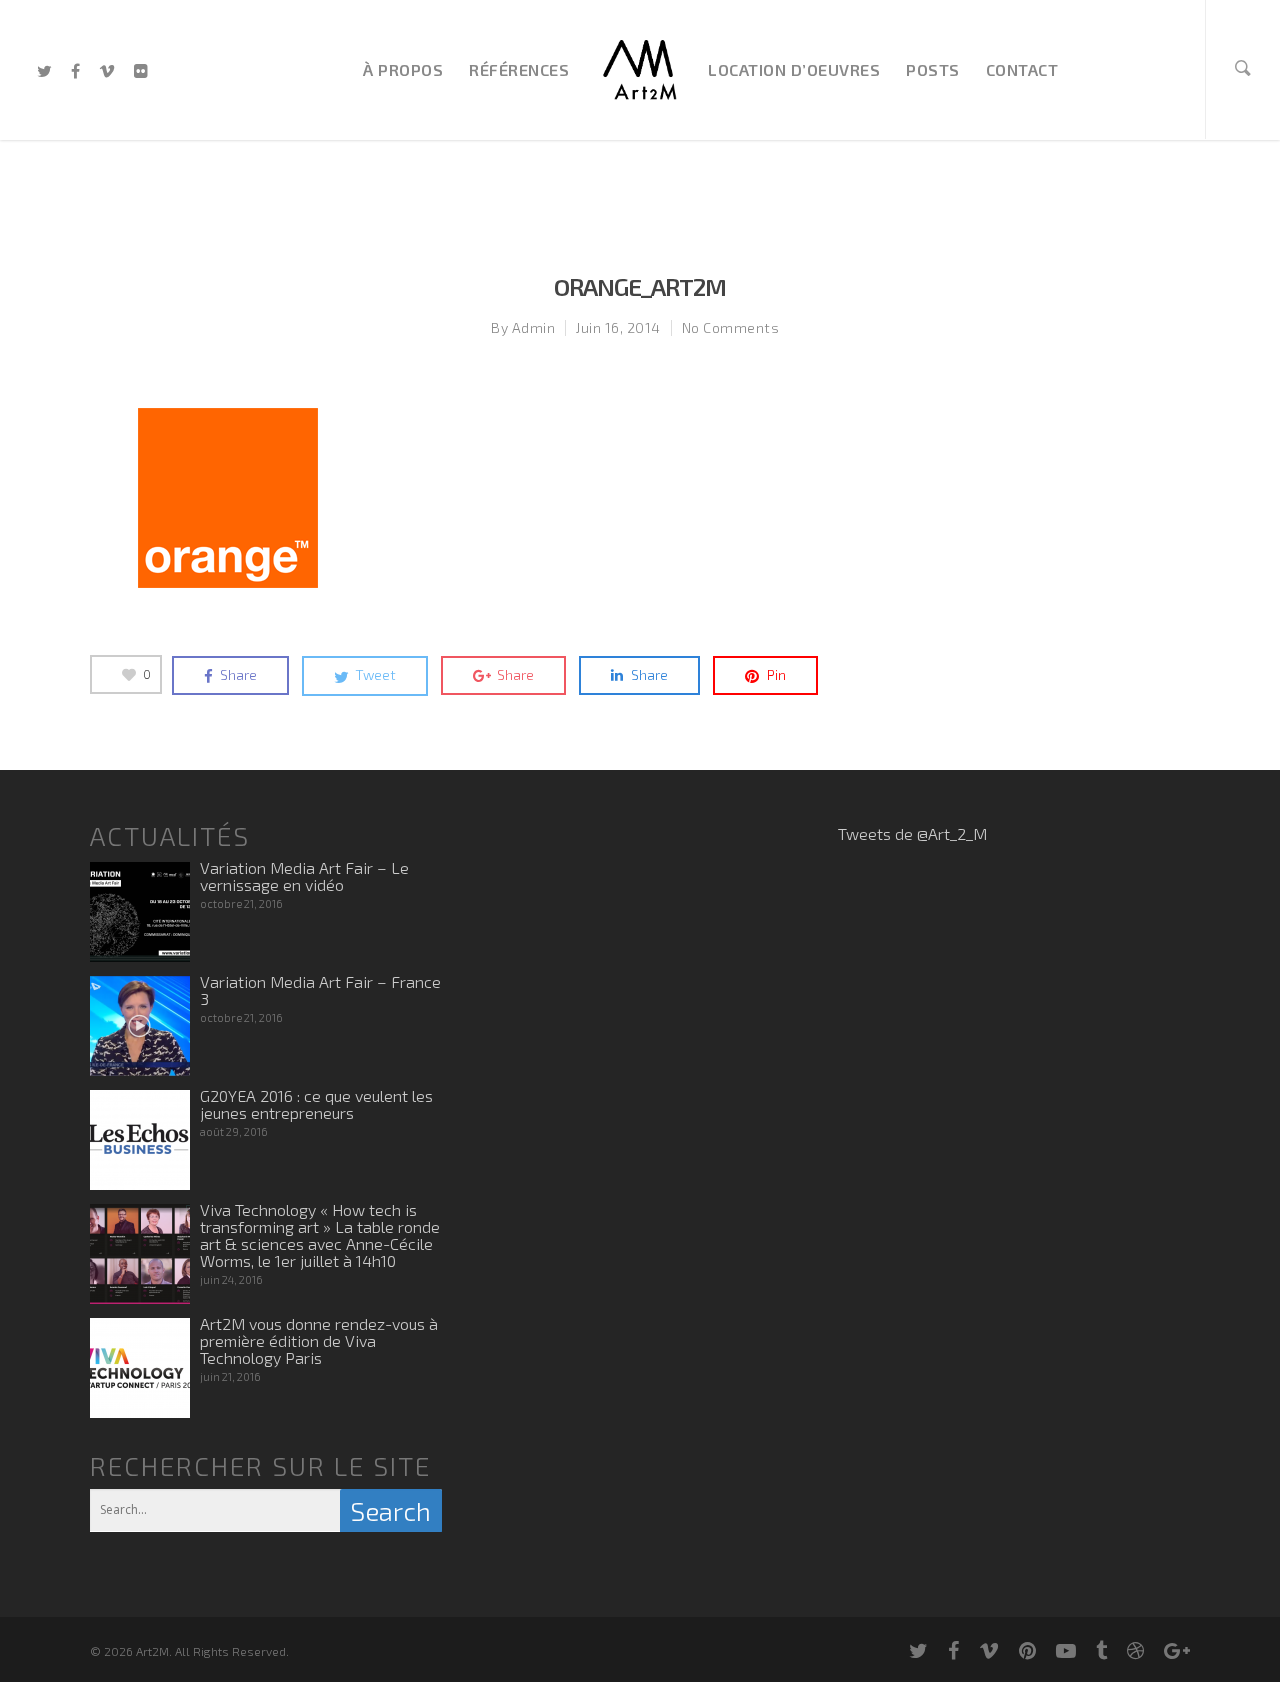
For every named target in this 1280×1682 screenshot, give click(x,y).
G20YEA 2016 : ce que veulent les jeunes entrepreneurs (316, 1104)
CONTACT (1022, 69)
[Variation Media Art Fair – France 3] (140, 1026)
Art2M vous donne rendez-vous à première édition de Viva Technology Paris (319, 1340)
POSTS (933, 69)
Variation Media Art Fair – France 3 (320, 990)
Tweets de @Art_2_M (912, 833)
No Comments (731, 327)
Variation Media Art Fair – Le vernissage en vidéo (304, 876)
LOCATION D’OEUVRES (794, 69)
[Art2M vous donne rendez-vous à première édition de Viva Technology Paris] (140, 1368)
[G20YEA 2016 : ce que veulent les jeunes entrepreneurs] (140, 1140)
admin (534, 327)
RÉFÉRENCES (519, 69)
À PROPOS (403, 69)
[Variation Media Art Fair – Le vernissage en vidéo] (140, 912)
